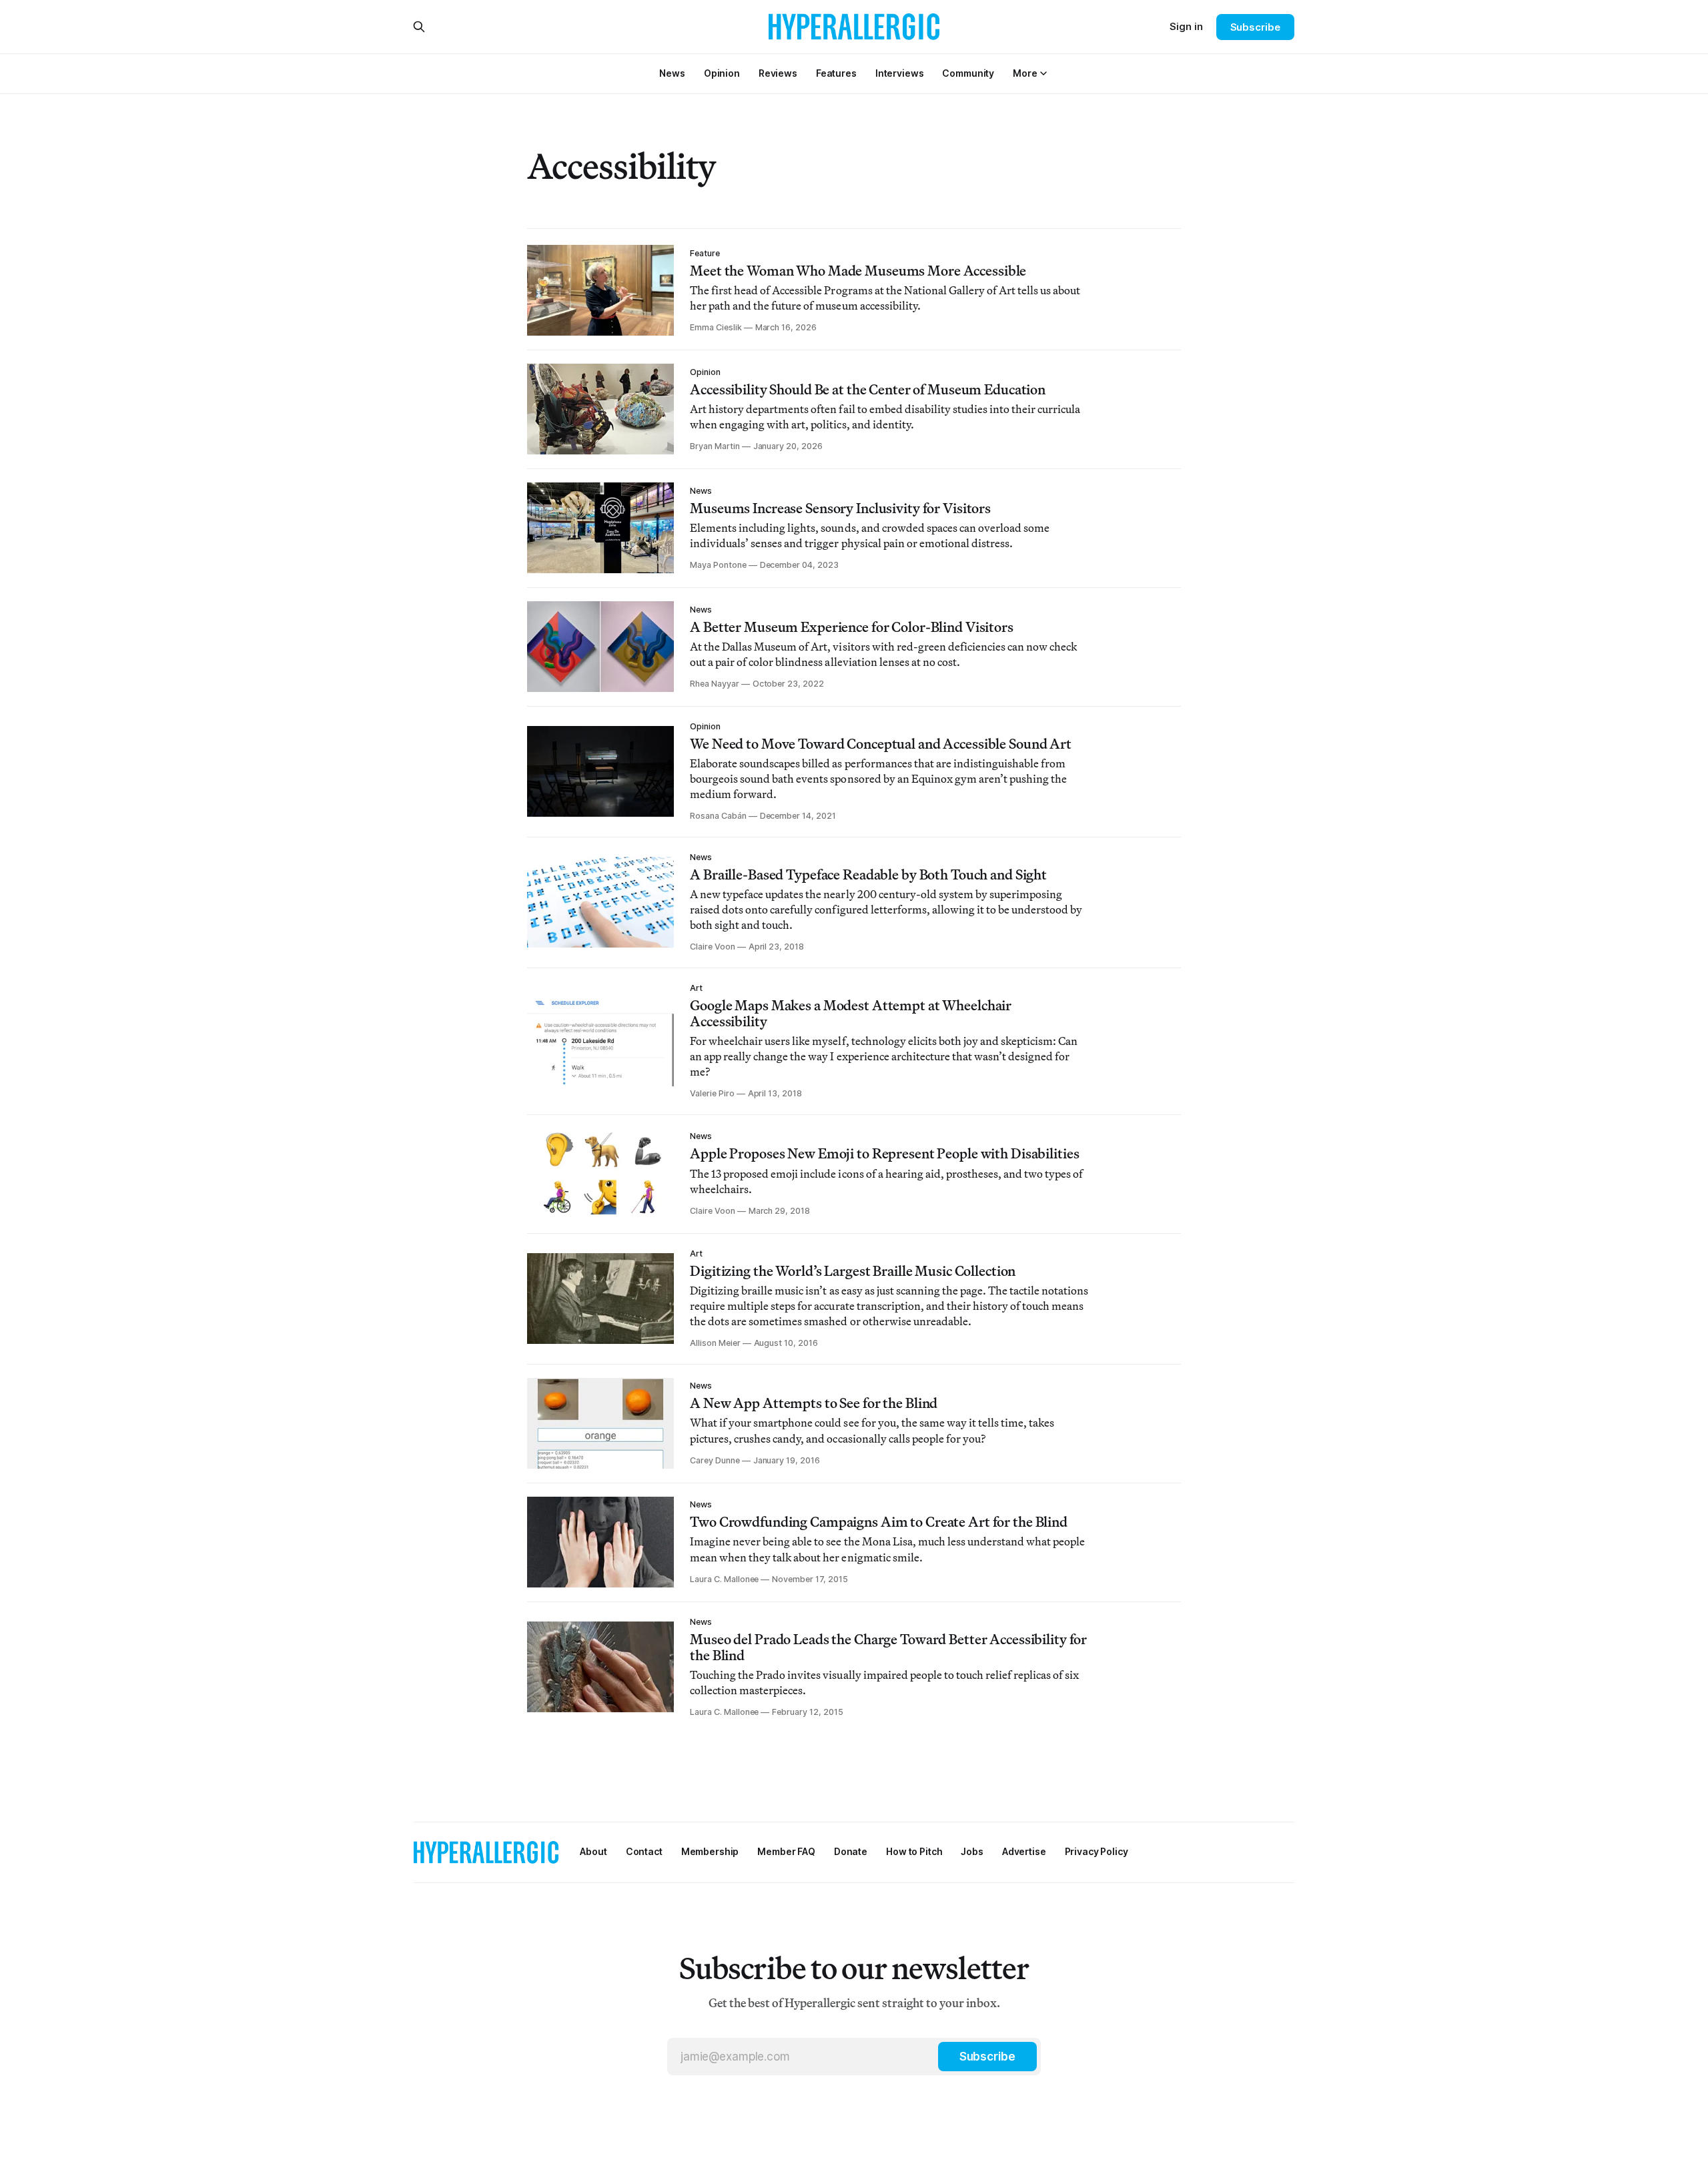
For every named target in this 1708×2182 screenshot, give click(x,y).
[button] (1025, 73)
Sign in (1186, 26)
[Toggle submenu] (1043, 73)
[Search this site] (419, 27)
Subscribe (1255, 27)
